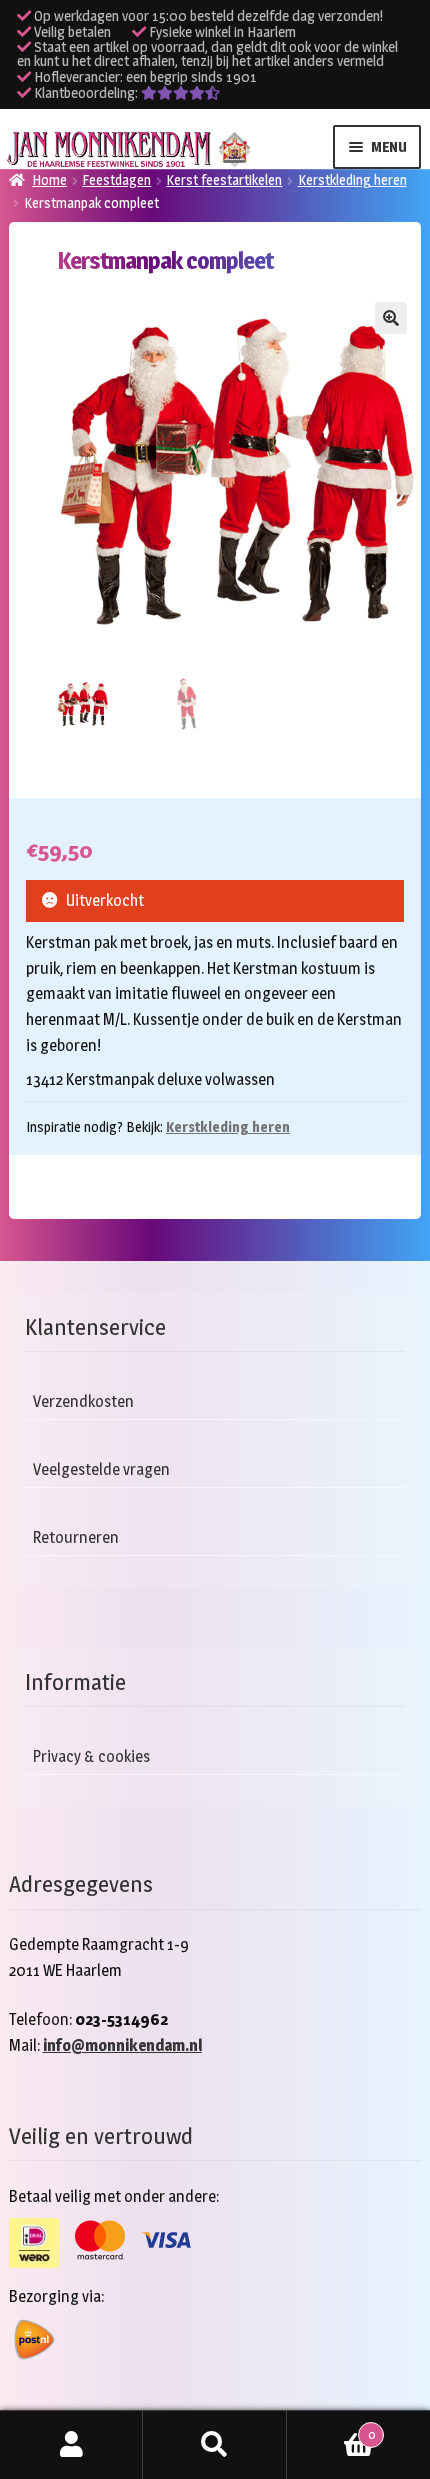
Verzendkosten (83, 1401)
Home (49, 179)
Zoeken (214, 2445)
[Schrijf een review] (180, 93)
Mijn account (71, 2445)
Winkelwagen (331, 2428)
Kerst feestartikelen (224, 179)
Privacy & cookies (91, 1756)
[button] (391, 318)
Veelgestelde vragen (101, 1469)
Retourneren (76, 1537)
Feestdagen (116, 179)
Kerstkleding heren (352, 179)
